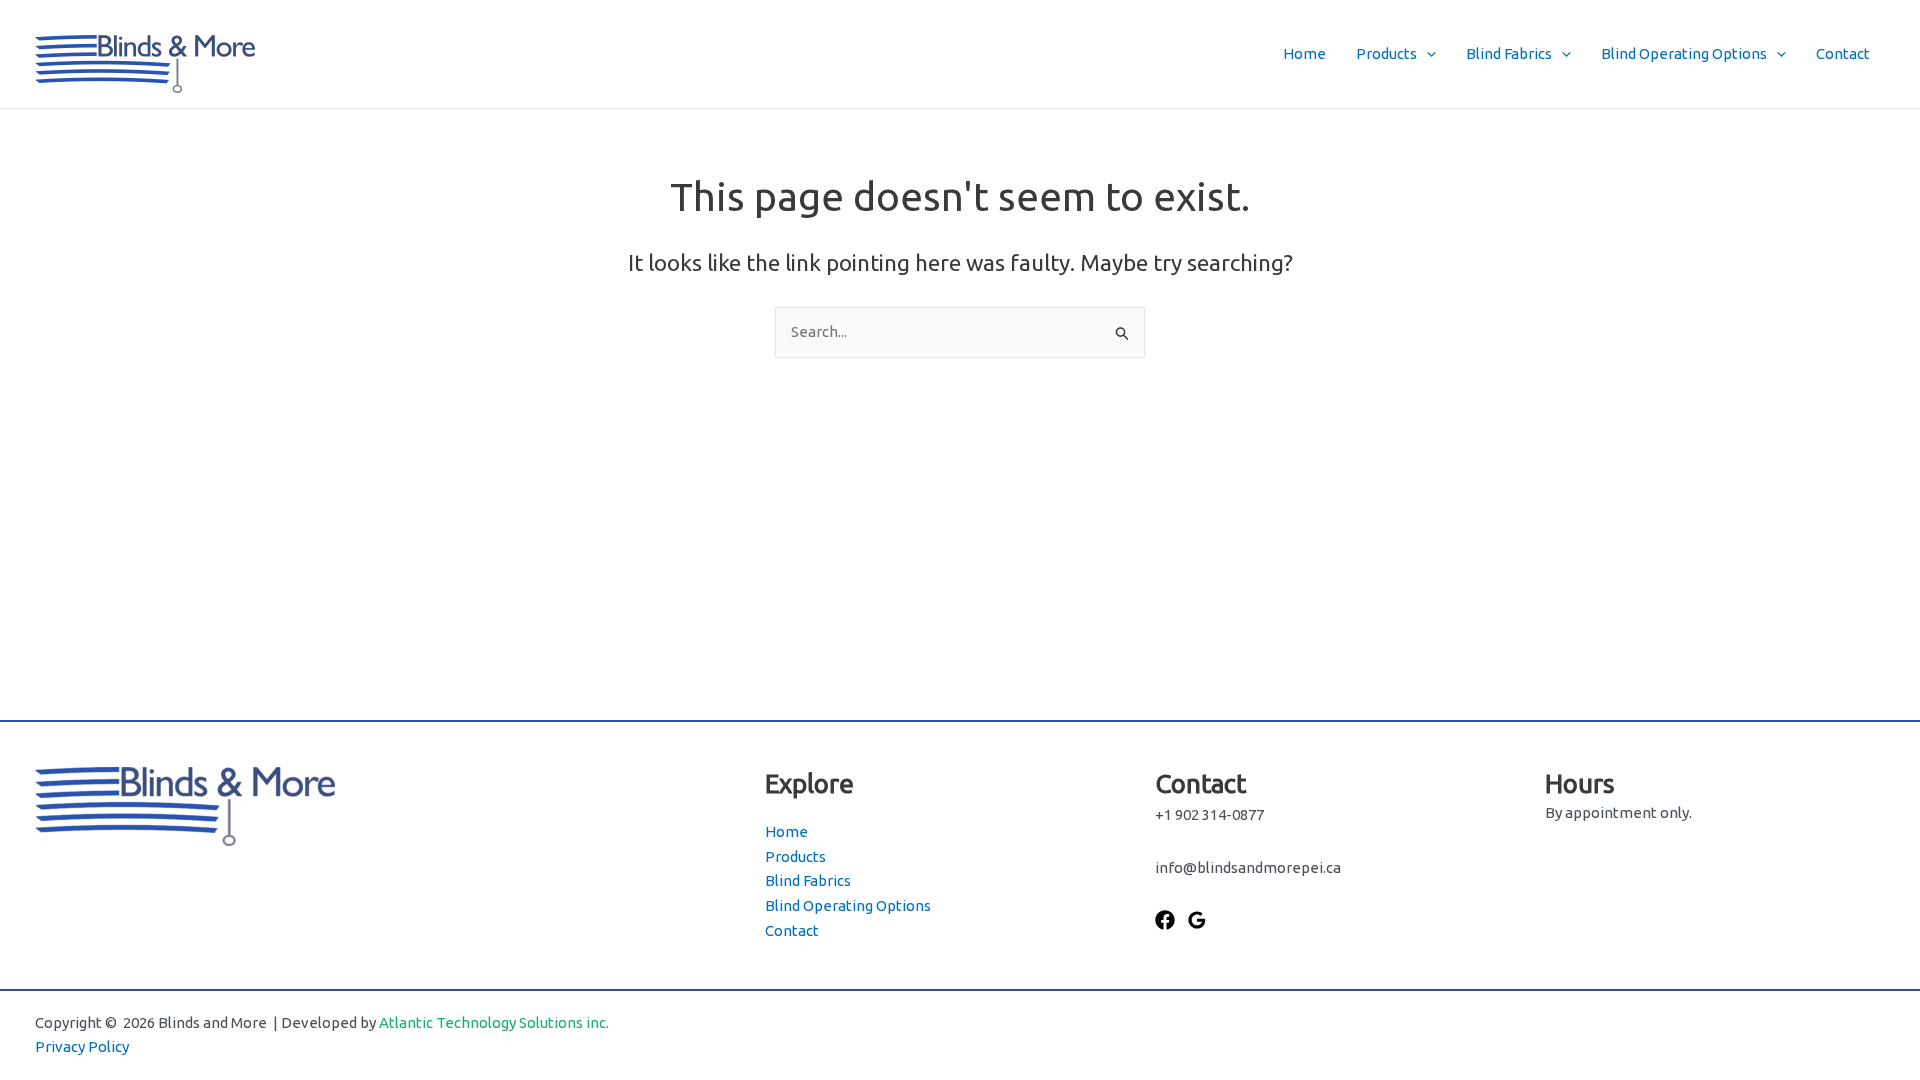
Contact (1843, 53)
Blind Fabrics (1509, 53)
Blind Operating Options (1684, 53)
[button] (1426, 54)
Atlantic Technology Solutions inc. (494, 1022)
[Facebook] (1165, 920)
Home (1304, 53)
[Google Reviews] (1197, 920)
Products (1386, 53)
